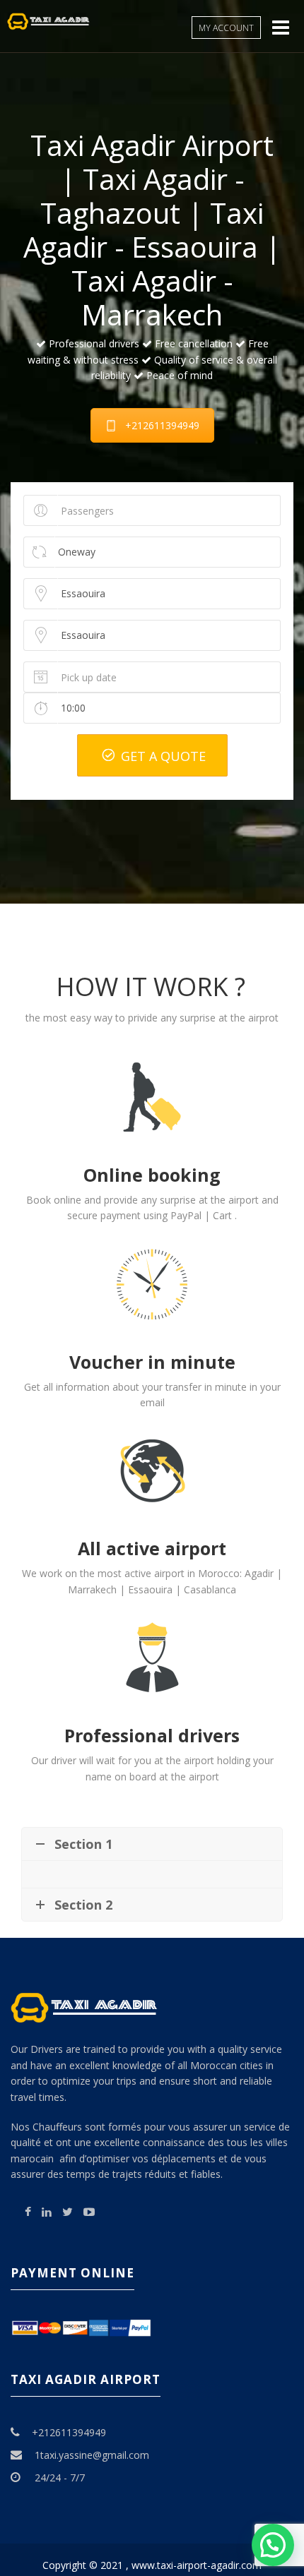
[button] (273, 2545)
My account (226, 28)
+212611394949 (162, 425)
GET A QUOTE (162, 756)
